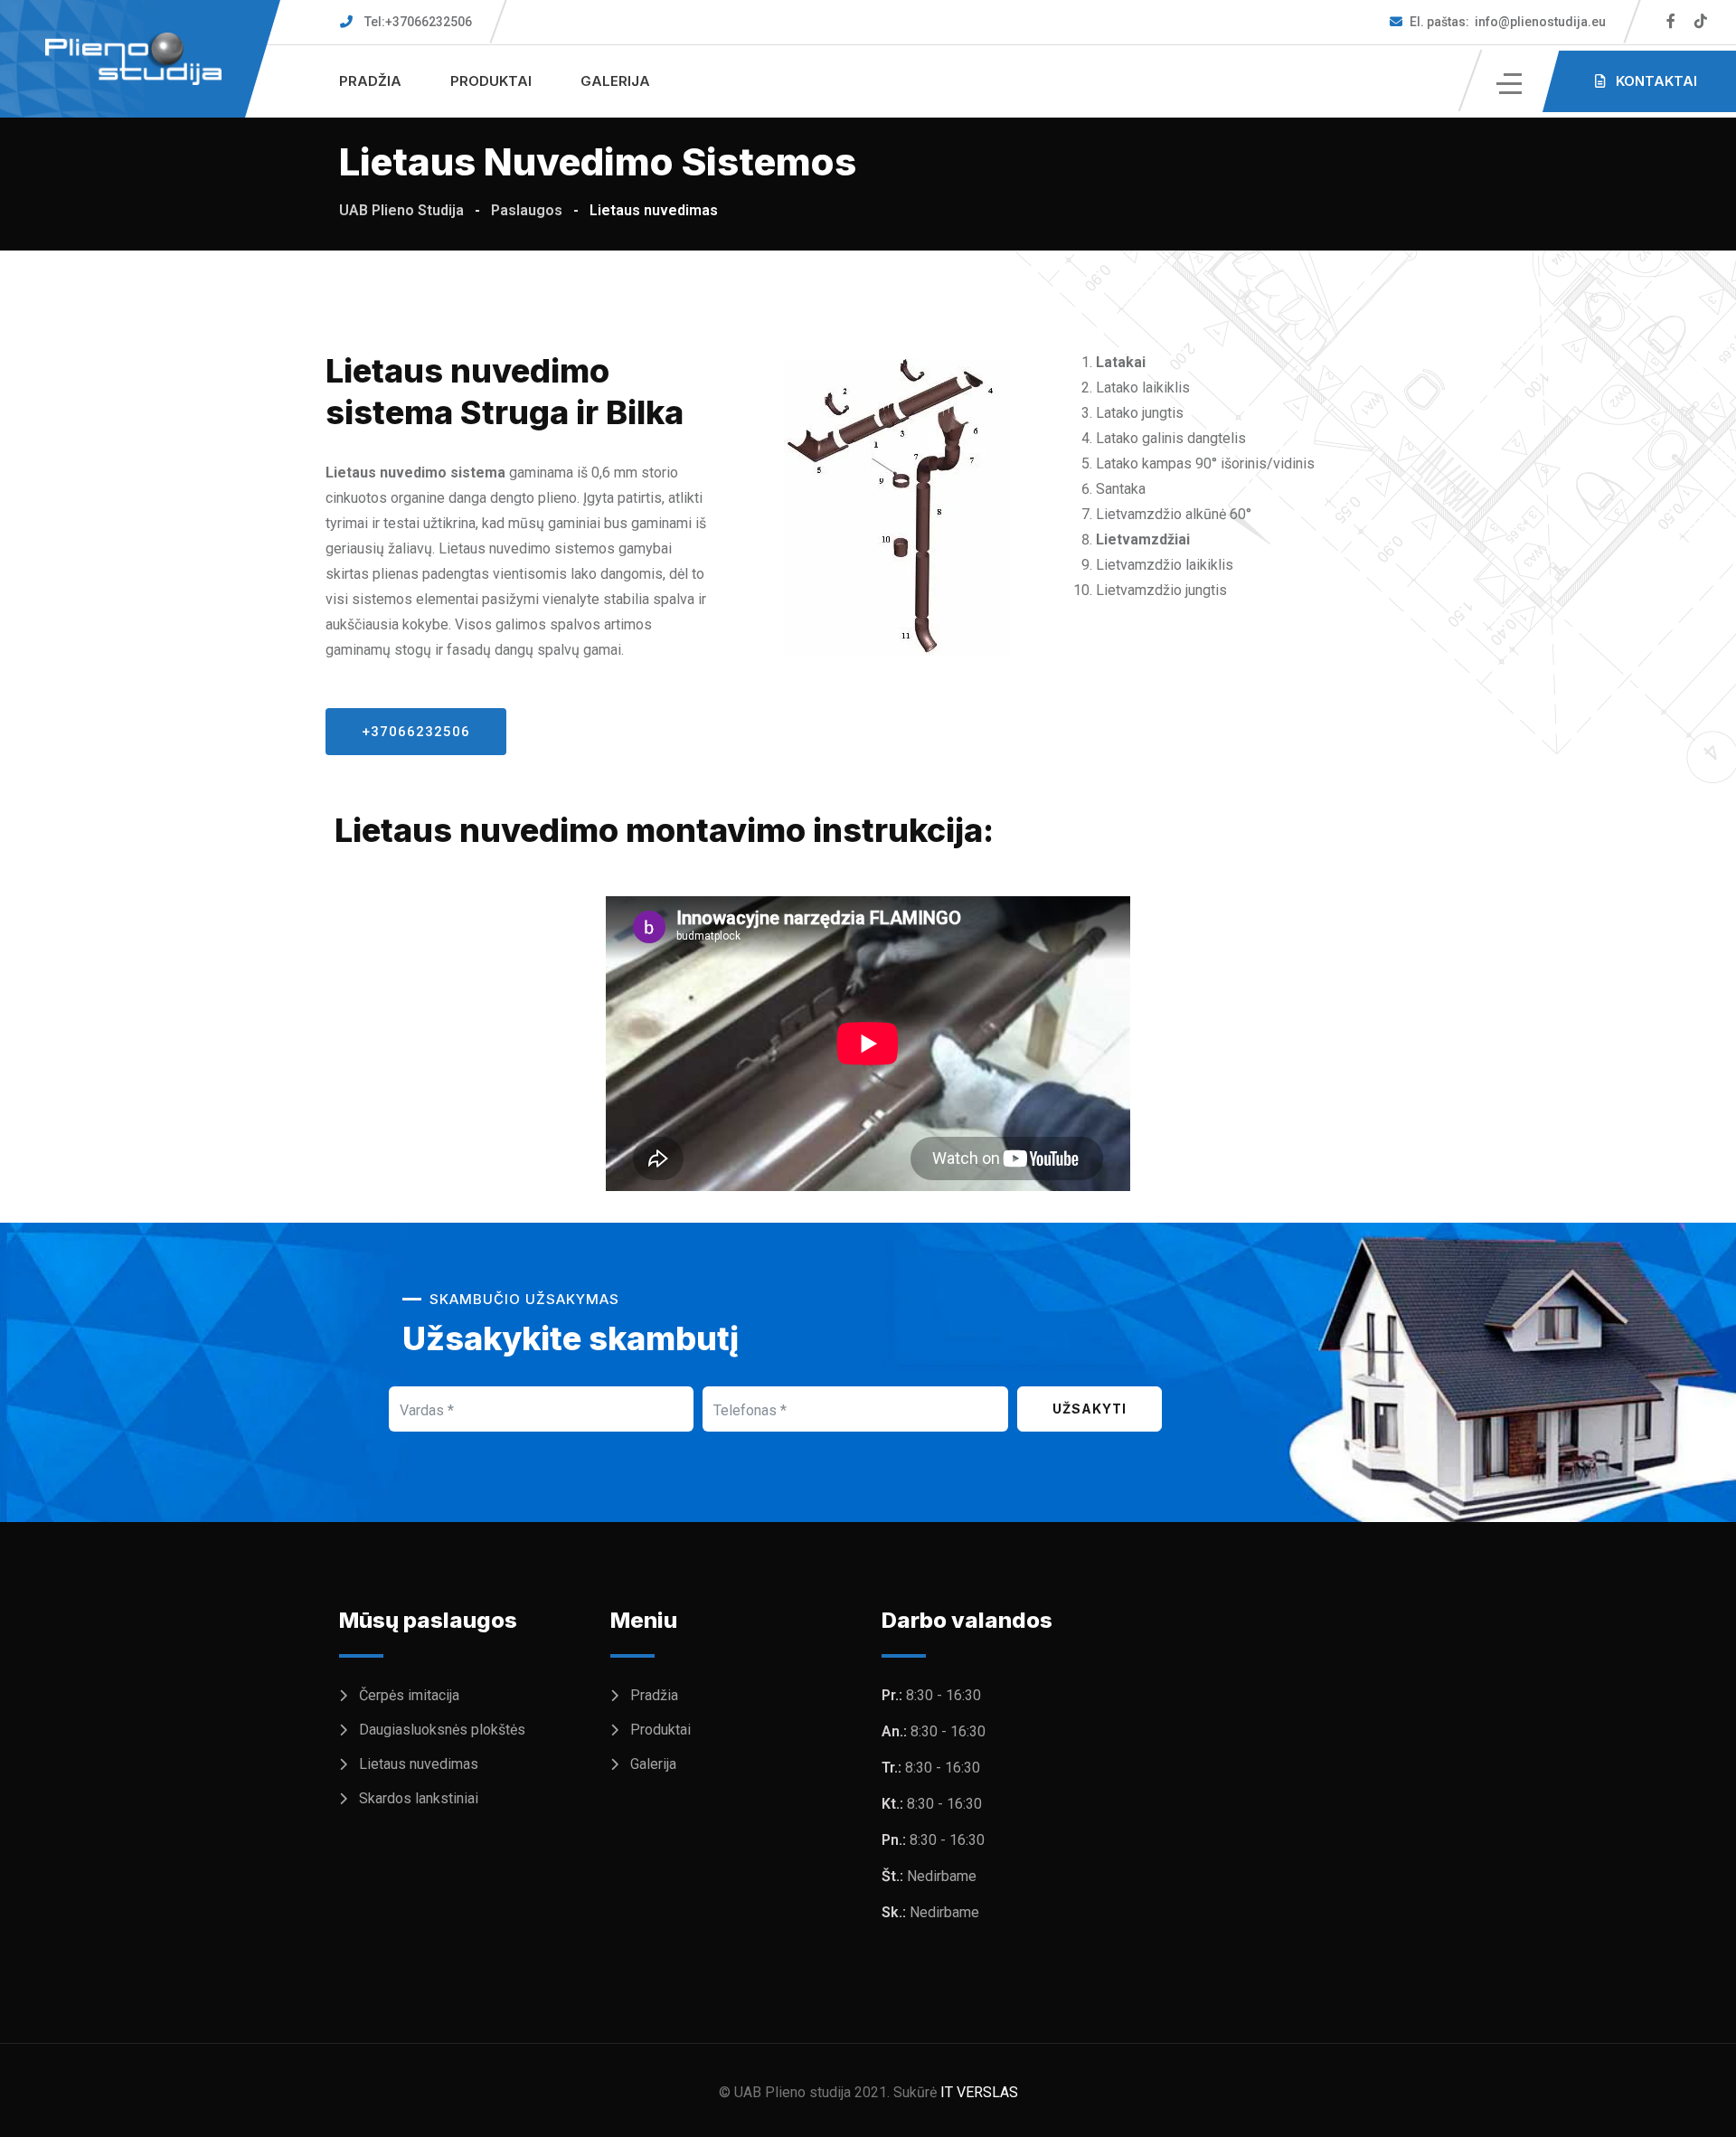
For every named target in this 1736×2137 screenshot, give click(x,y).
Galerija (615, 81)
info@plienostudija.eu (1508, 22)
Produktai (491, 81)
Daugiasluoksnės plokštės (442, 1730)
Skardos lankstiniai (419, 1798)
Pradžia (370, 81)
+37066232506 (418, 22)
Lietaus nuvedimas (419, 1764)
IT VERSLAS (979, 2092)
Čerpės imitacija (409, 1695)
